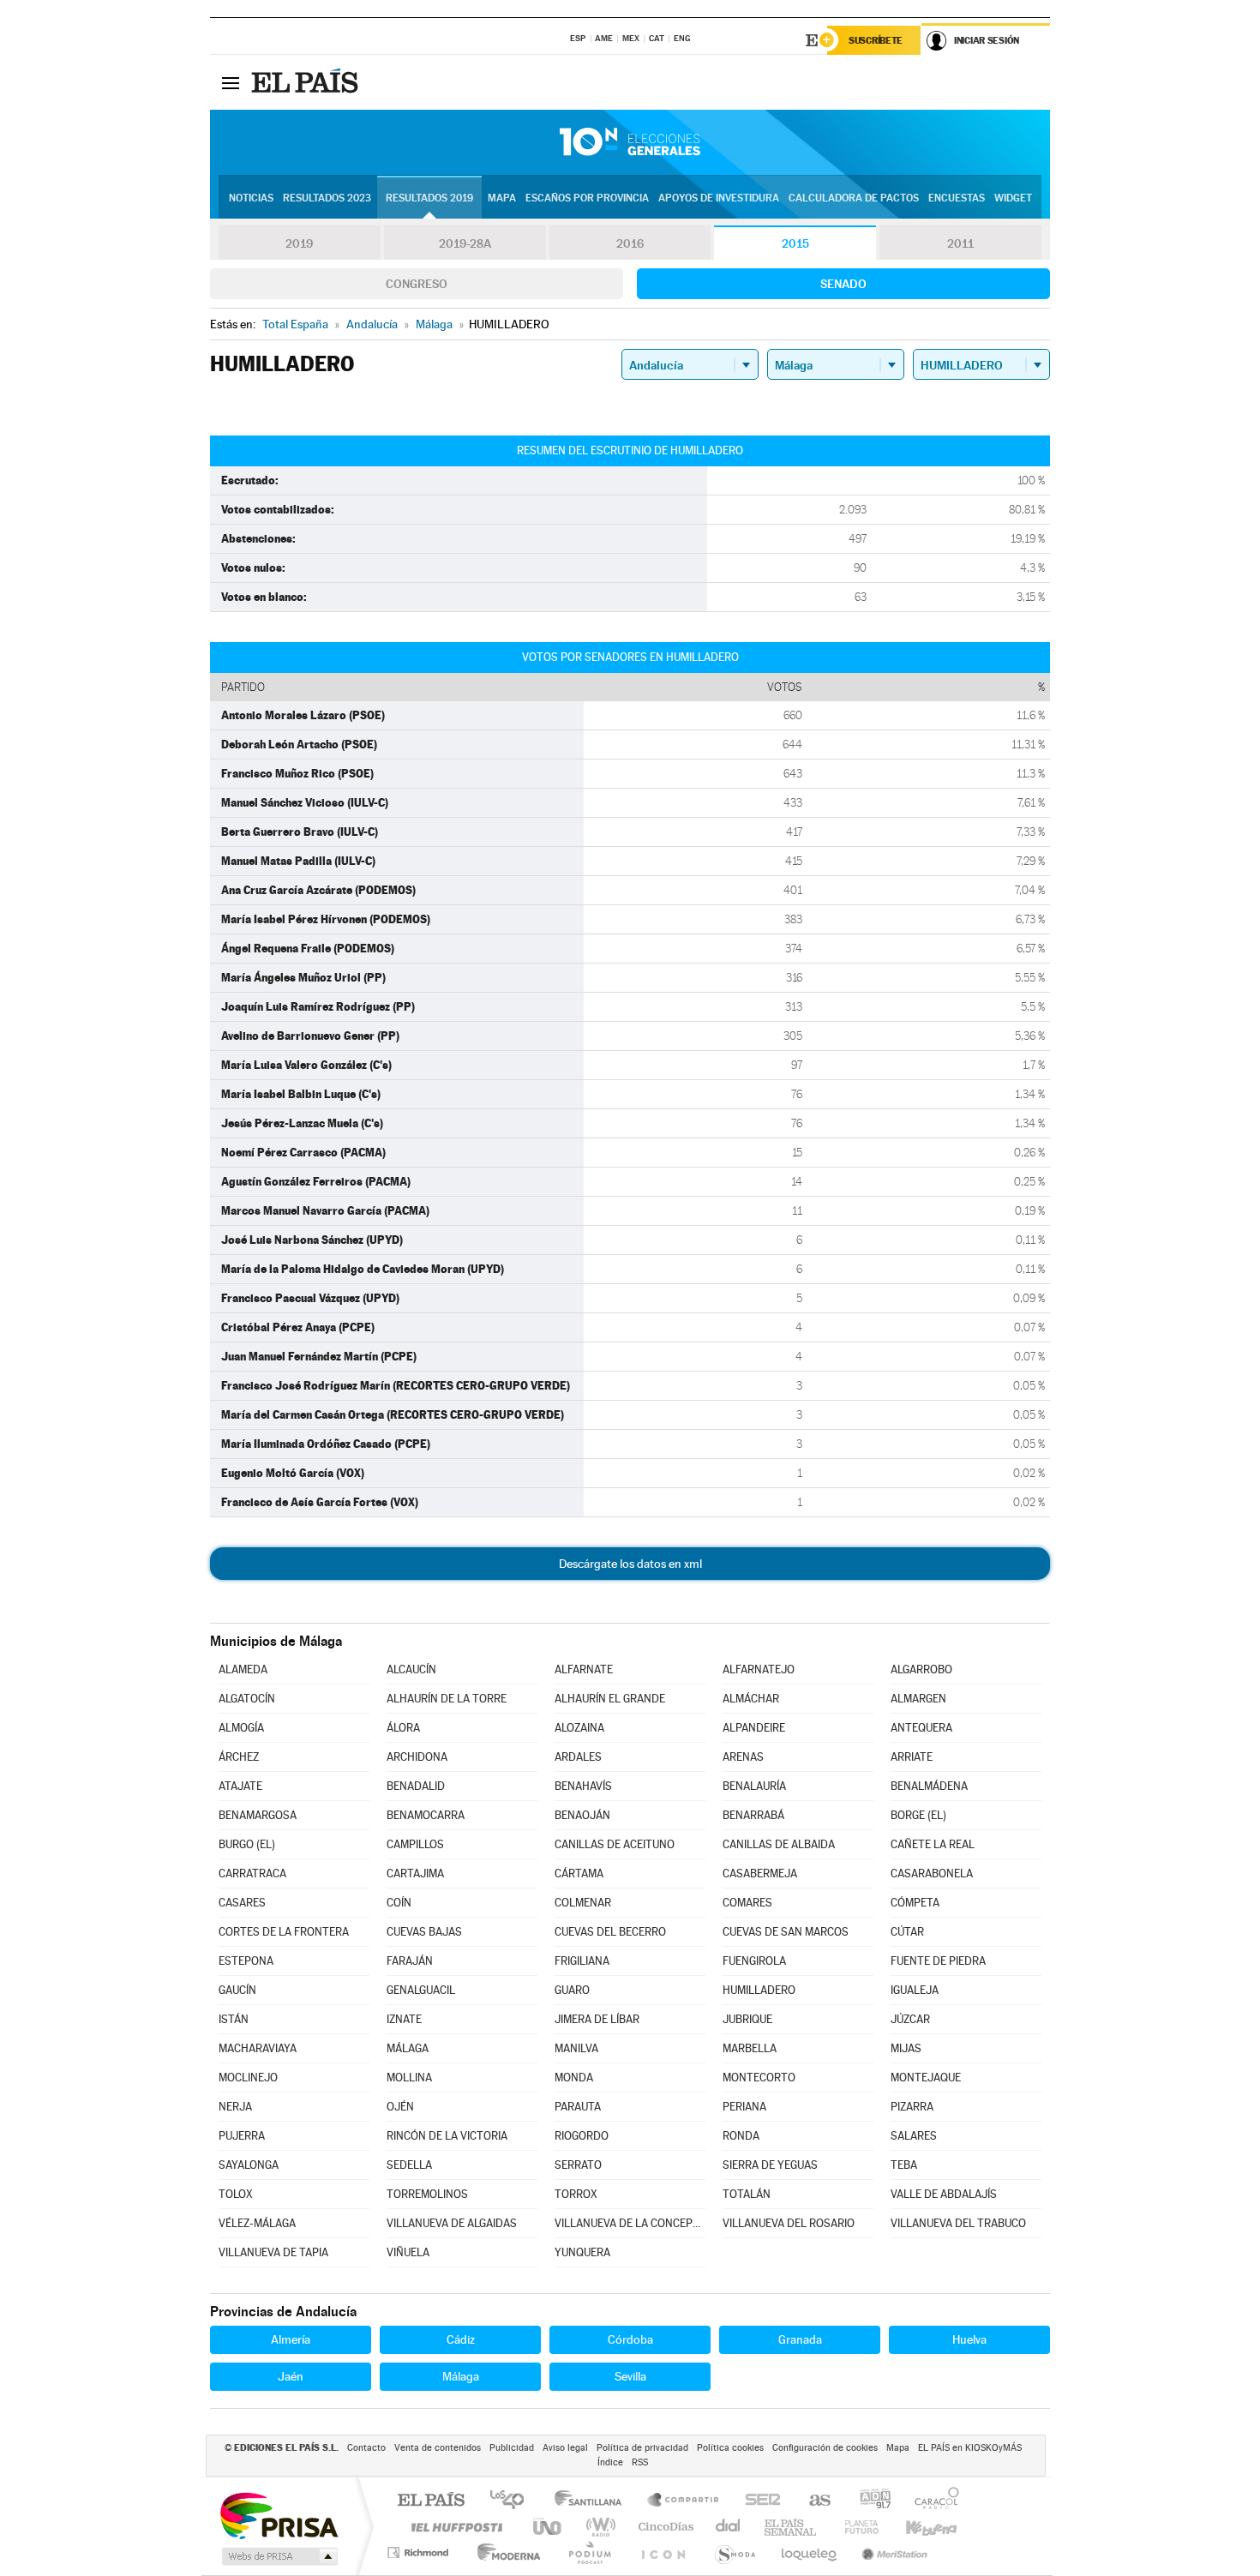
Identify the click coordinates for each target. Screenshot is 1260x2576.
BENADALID (416, 1786)
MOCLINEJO (248, 2078)
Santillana (593, 2501)
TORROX (576, 2194)
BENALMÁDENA (929, 1786)
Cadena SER (758, 2501)
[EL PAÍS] (307, 82)
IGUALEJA (915, 1990)
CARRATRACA (252, 1873)
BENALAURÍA (754, 1786)
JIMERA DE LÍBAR (597, 2019)
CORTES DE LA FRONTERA (284, 1932)
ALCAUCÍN (411, 1669)
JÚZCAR (910, 2019)
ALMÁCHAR (751, 1699)
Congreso (417, 284)
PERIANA (744, 2107)
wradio (598, 2527)
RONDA (741, 2136)
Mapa (502, 198)
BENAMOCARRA (426, 1815)
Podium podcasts (589, 2552)
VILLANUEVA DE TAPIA (273, 2252)
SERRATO (578, 2165)
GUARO (572, 1990)
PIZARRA (912, 2107)
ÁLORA (403, 1728)
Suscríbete (876, 40)
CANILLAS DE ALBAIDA (779, 1844)
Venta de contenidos (438, 2448)
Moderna (504, 2552)
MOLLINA (409, 2078)
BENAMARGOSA (258, 1815)
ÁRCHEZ (239, 1757)
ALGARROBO (921, 1669)
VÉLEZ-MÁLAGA (257, 2223)
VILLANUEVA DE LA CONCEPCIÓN (630, 2223)
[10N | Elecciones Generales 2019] (630, 142)
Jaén (291, 2376)
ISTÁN (234, 2019)
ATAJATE (240, 1786)
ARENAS (743, 1757)
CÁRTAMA (579, 1873)
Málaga (461, 2376)
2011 (960, 243)
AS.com (812, 2501)
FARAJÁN (410, 1961)
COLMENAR (583, 1903)
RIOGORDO (582, 2136)
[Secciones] (231, 82)
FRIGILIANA (582, 1961)
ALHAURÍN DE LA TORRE (447, 1699)
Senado (843, 284)
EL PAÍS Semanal (792, 2527)
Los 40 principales (513, 2501)
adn (869, 2501)
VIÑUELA (408, 2252)
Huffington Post (453, 2527)
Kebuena (916, 2527)
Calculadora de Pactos (854, 198)
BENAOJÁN (582, 1815)
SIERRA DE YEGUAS (770, 2165)
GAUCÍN (237, 1990)
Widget (1013, 198)
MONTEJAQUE (926, 2078)
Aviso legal (565, 2448)
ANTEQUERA (921, 1728)
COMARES (747, 1903)
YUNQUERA (582, 2252)
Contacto (366, 2448)
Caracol (932, 2501)
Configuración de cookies (825, 2448)
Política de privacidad (642, 2448)
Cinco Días (663, 2527)
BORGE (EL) (918, 1815)
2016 (630, 243)
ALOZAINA (579, 1728)
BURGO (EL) (247, 1844)
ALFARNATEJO (759, 1669)
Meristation (892, 2552)
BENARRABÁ (753, 1815)
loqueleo (810, 2552)
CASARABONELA (932, 1873)
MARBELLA (750, 2048)
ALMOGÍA (241, 1728)
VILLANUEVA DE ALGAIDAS (452, 2223)
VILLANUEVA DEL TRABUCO (958, 2223)
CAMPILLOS (415, 1844)
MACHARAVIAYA (258, 2048)
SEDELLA (409, 2165)
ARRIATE (912, 1757)
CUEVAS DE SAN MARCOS (786, 1932)
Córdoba (630, 2339)
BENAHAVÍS (583, 1786)
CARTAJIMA (415, 1873)
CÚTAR (907, 1932)
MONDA (574, 2078)
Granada (800, 2339)
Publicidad (512, 2448)
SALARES (914, 2136)
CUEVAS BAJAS (424, 1932)
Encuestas (957, 198)
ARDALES (578, 1757)
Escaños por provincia (587, 198)
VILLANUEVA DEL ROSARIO (789, 2223)
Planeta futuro (855, 2527)
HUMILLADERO (759, 1990)
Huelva (969, 2339)
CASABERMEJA (760, 1873)
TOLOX (236, 2194)
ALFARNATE (584, 1669)
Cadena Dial (729, 2527)
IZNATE (404, 2019)
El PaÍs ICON (663, 2552)
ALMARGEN (918, 1699)
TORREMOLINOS (427, 2194)
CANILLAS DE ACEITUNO (615, 1844)
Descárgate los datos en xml (630, 1564)
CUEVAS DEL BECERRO (610, 1932)
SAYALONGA (249, 2165)
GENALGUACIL (421, 1990)
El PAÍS (431, 2501)
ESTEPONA (246, 1961)
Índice (610, 2462)
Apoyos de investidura (719, 198)
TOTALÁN (747, 2194)
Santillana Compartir (684, 2501)
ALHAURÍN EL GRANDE (610, 1699)
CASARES (242, 1903)
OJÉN (400, 2107)
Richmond (420, 2552)
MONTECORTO (759, 2078)
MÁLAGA (408, 2048)
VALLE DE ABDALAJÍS (944, 2194)
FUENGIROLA (754, 1961)
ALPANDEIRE (754, 1728)
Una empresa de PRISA (279, 2515)
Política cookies (730, 2448)
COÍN (399, 1903)
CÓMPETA (915, 1903)
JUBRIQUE (747, 2019)
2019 (299, 243)
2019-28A (465, 243)
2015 (795, 243)
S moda (734, 2552)
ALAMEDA (243, 1669)
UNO (549, 2527)
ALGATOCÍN (247, 1699)
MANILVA (576, 2048)
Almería (291, 2339)
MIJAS (906, 2048)
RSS (640, 2462)
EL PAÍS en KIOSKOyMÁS (970, 2448)
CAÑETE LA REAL (933, 1844)
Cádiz (461, 2339)
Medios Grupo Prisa (278, 2556)
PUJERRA (242, 2136)
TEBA (904, 2165)
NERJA (235, 2107)
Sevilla (630, 2376)
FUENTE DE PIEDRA (938, 1961)
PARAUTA (578, 2107)
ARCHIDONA (417, 1757)
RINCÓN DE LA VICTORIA (447, 2136)
